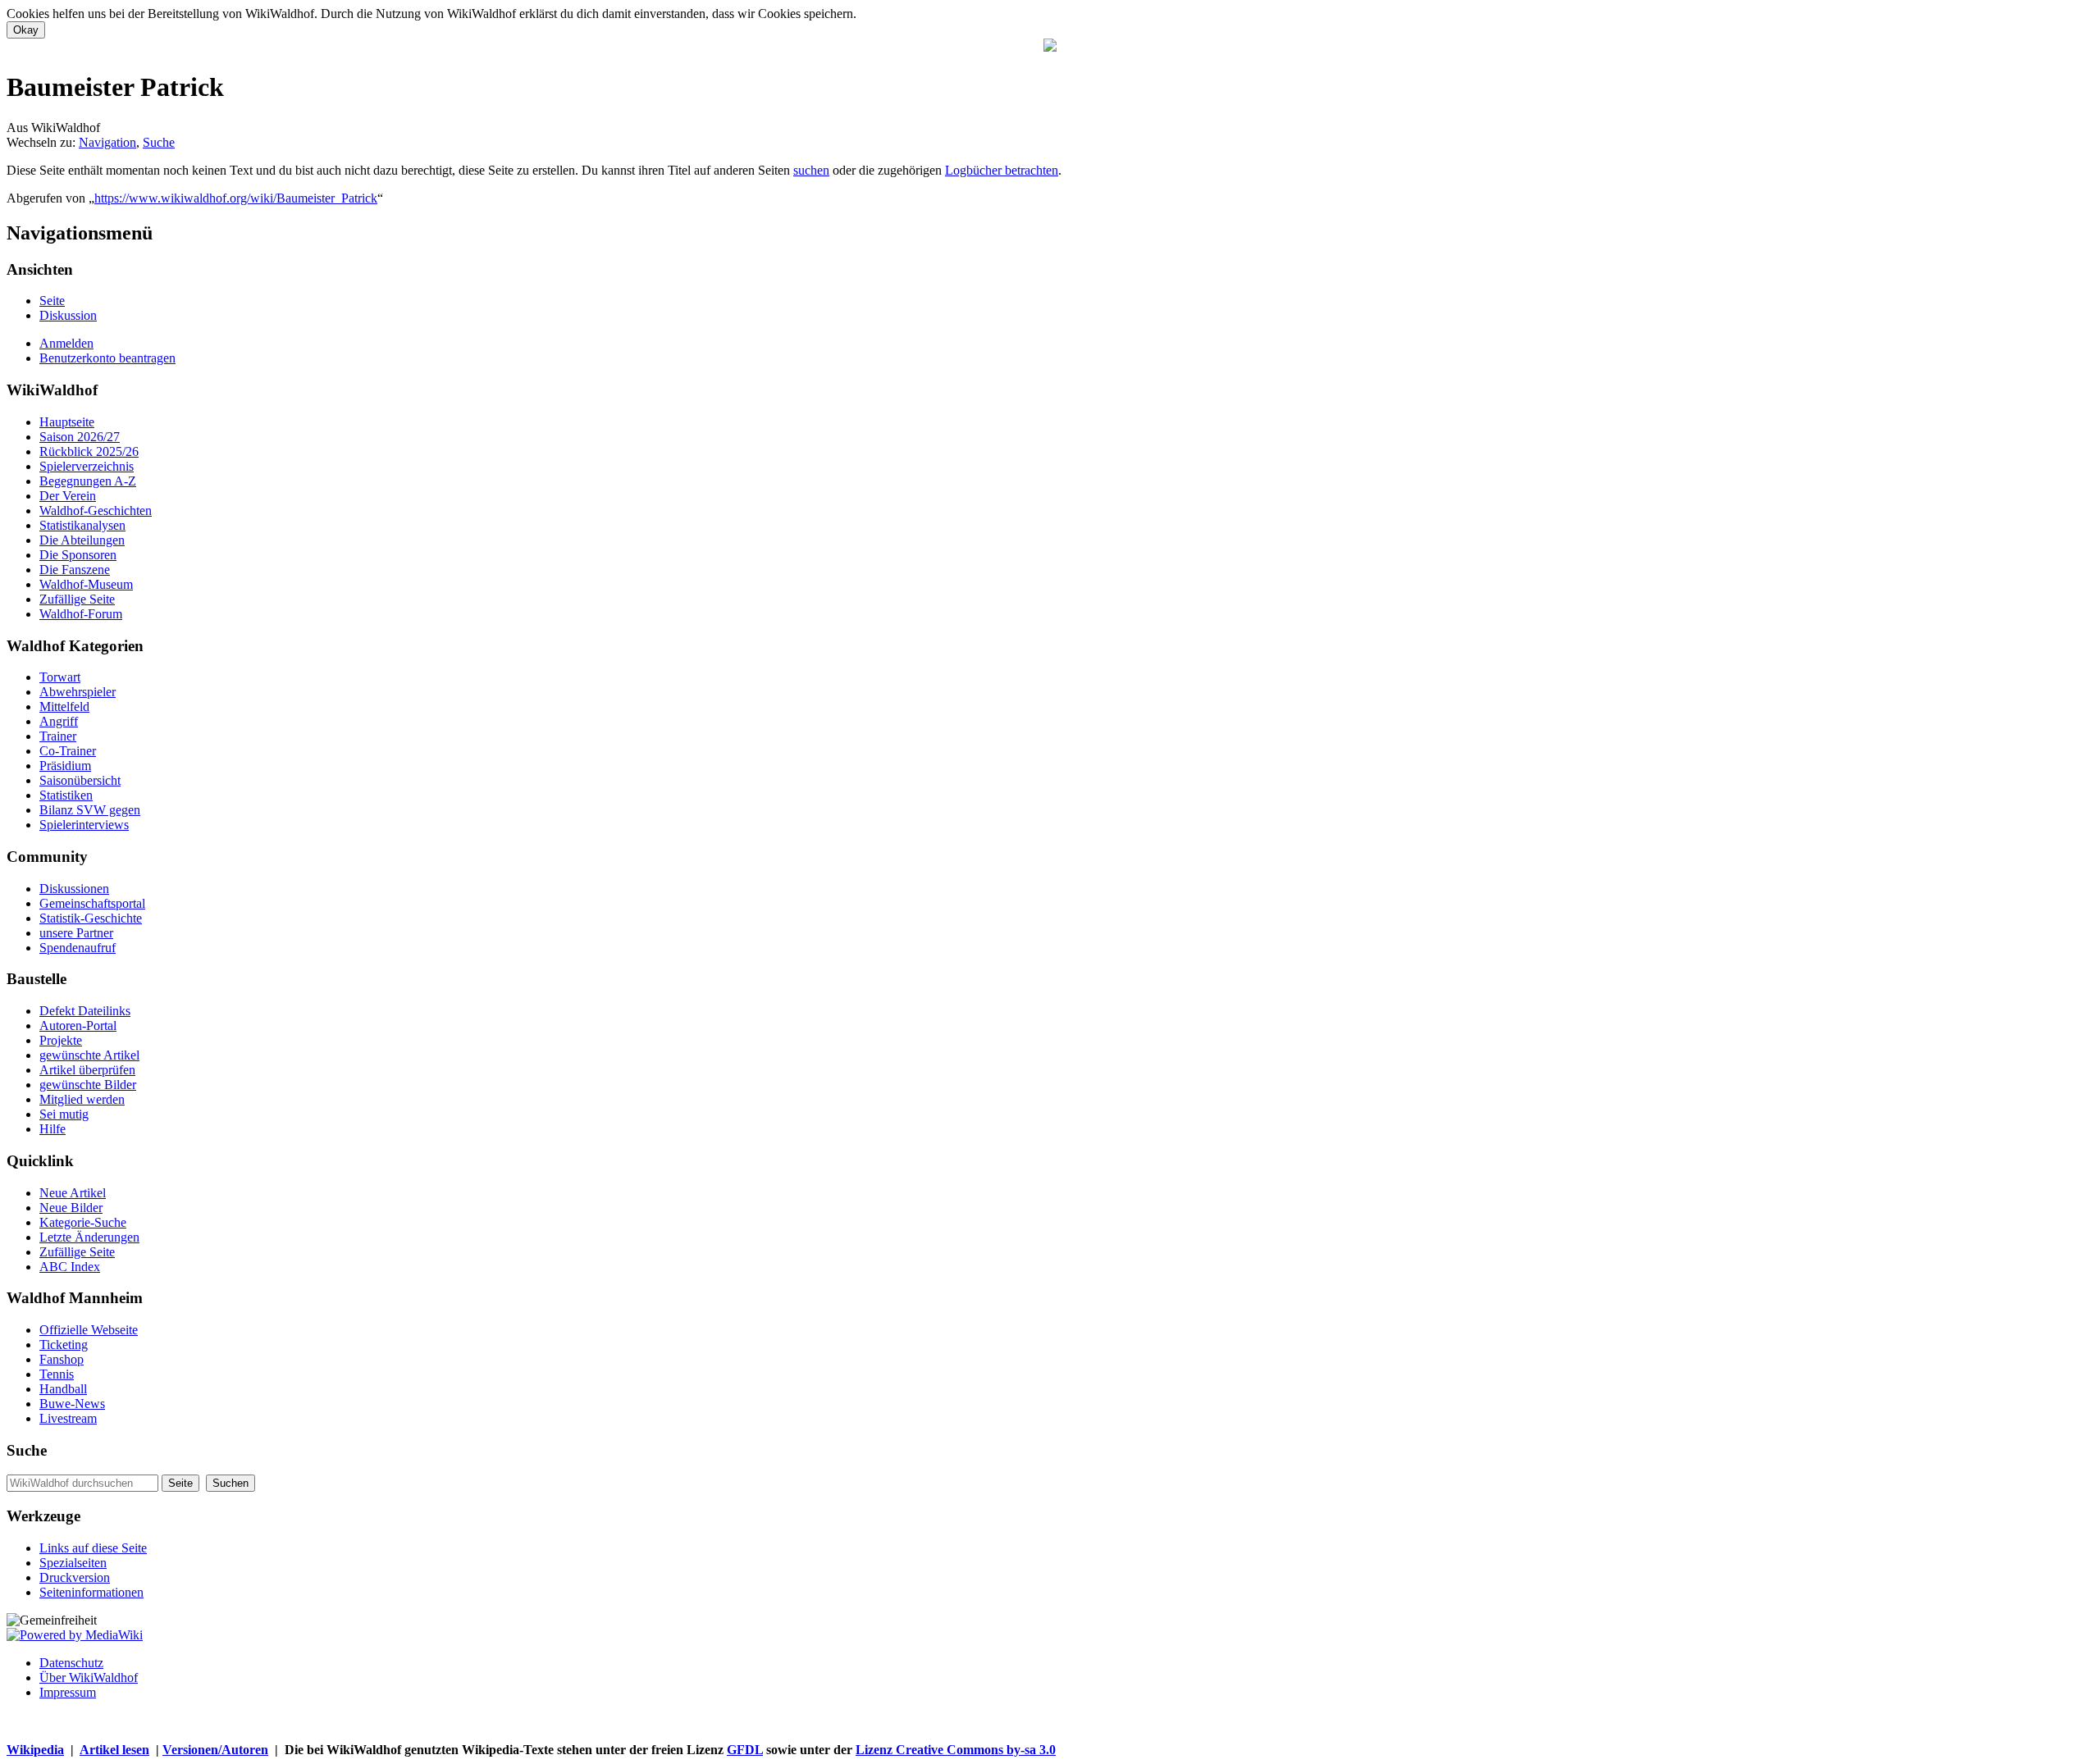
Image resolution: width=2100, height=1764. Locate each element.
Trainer (58, 736)
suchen (811, 170)
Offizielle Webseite (89, 1330)
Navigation (107, 142)
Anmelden (66, 343)
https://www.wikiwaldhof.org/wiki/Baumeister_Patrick (236, 198)
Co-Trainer (68, 751)
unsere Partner (76, 933)
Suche (159, 142)
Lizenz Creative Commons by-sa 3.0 (956, 1750)
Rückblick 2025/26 (89, 451)
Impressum (68, 1692)
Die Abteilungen (82, 540)
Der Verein (68, 496)
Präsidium (65, 766)
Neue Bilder (71, 1208)
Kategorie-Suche (83, 1222)
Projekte (61, 1040)
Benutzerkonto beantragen (107, 358)
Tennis (57, 1374)
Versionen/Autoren (215, 1750)
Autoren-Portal (78, 1026)
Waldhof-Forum (81, 614)
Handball (63, 1389)
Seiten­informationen (91, 1592)
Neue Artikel (73, 1193)
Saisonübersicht (80, 780)
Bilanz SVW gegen (90, 810)
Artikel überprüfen (87, 1070)
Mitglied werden (82, 1099)
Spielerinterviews (84, 825)
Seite (52, 301)
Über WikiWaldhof (89, 1677)
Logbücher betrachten (1002, 170)
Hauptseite (67, 422)
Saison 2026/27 (80, 437)
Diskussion (68, 315)
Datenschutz (71, 1663)
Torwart (60, 677)
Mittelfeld (64, 707)
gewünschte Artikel (89, 1055)
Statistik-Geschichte (91, 918)
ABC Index (70, 1267)
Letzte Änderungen (89, 1237)
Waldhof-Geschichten (96, 511)
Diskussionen (74, 889)
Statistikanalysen (82, 525)
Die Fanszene (75, 570)
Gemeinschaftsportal (92, 903)
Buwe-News (72, 1404)
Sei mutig (64, 1114)
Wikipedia (35, 1750)
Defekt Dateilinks (85, 1011)
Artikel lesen (114, 1750)
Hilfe (52, 1129)
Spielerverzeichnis (87, 466)
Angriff (59, 721)
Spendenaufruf (78, 948)
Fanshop (62, 1359)
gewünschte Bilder (88, 1085)
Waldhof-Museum (86, 584)
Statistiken (66, 795)
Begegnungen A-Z (88, 481)
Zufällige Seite (77, 599)
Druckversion (75, 1577)
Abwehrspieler (78, 692)
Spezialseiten (73, 1563)
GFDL (745, 1750)
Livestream (68, 1418)
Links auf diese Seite (93, 1548)
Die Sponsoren (78, 555)
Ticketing (64, 1345)
